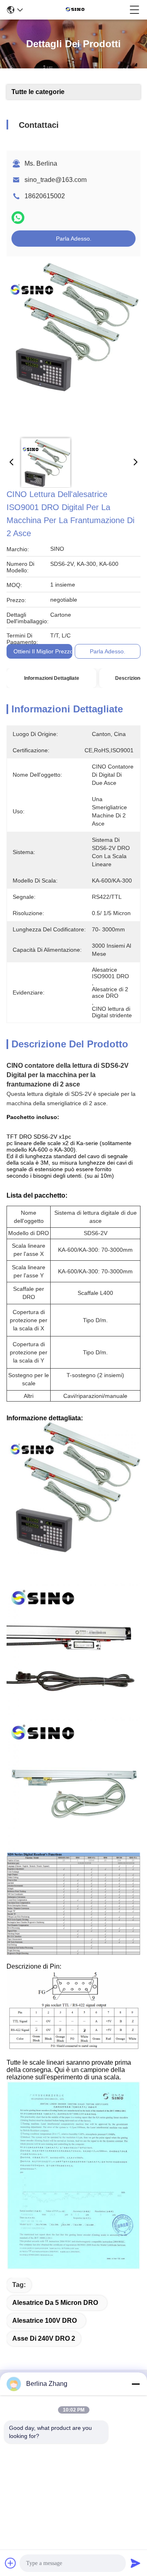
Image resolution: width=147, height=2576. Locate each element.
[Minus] (136, 2384)
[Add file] (11, 2563)
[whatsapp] (18, 218)
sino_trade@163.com (56, 180)
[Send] (136, 2563)
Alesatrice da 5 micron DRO (55, 2303)
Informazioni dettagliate (52, 678)
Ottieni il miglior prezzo (43, 651)
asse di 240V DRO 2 (44, 2338)
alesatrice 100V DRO (45, 2321)
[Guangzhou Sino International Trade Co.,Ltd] (76, 10)
